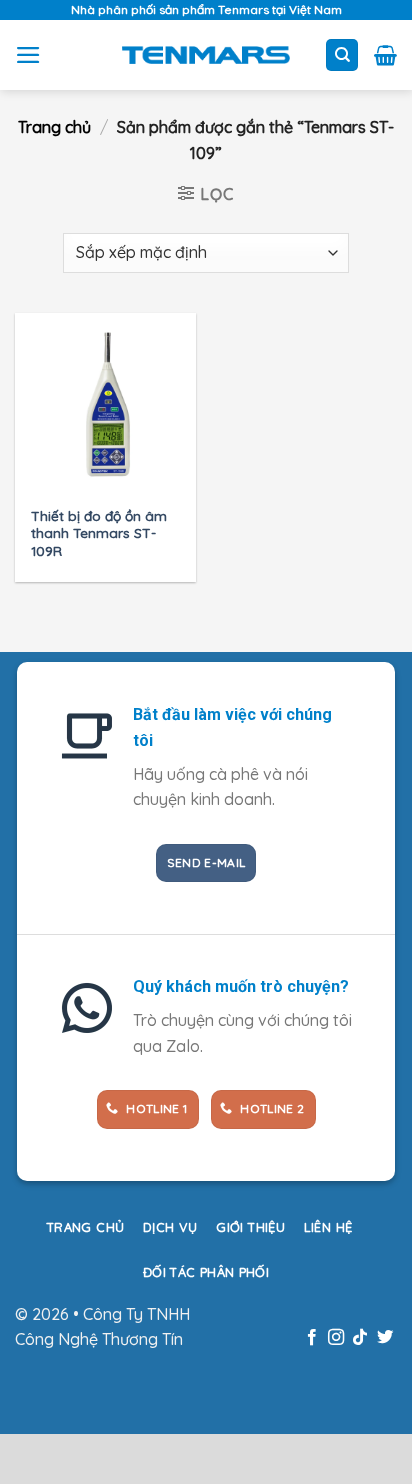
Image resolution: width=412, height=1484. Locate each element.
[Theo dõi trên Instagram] (336, 1338)
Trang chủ (54, 127)
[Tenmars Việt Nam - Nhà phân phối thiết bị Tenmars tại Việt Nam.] (206, 55)
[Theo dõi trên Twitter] (385, 1338)
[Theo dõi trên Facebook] (311, 1338)
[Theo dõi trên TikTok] (360, 1338)
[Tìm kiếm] (342, 55)
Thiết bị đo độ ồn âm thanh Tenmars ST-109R (99, 533)
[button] (28, 55)
